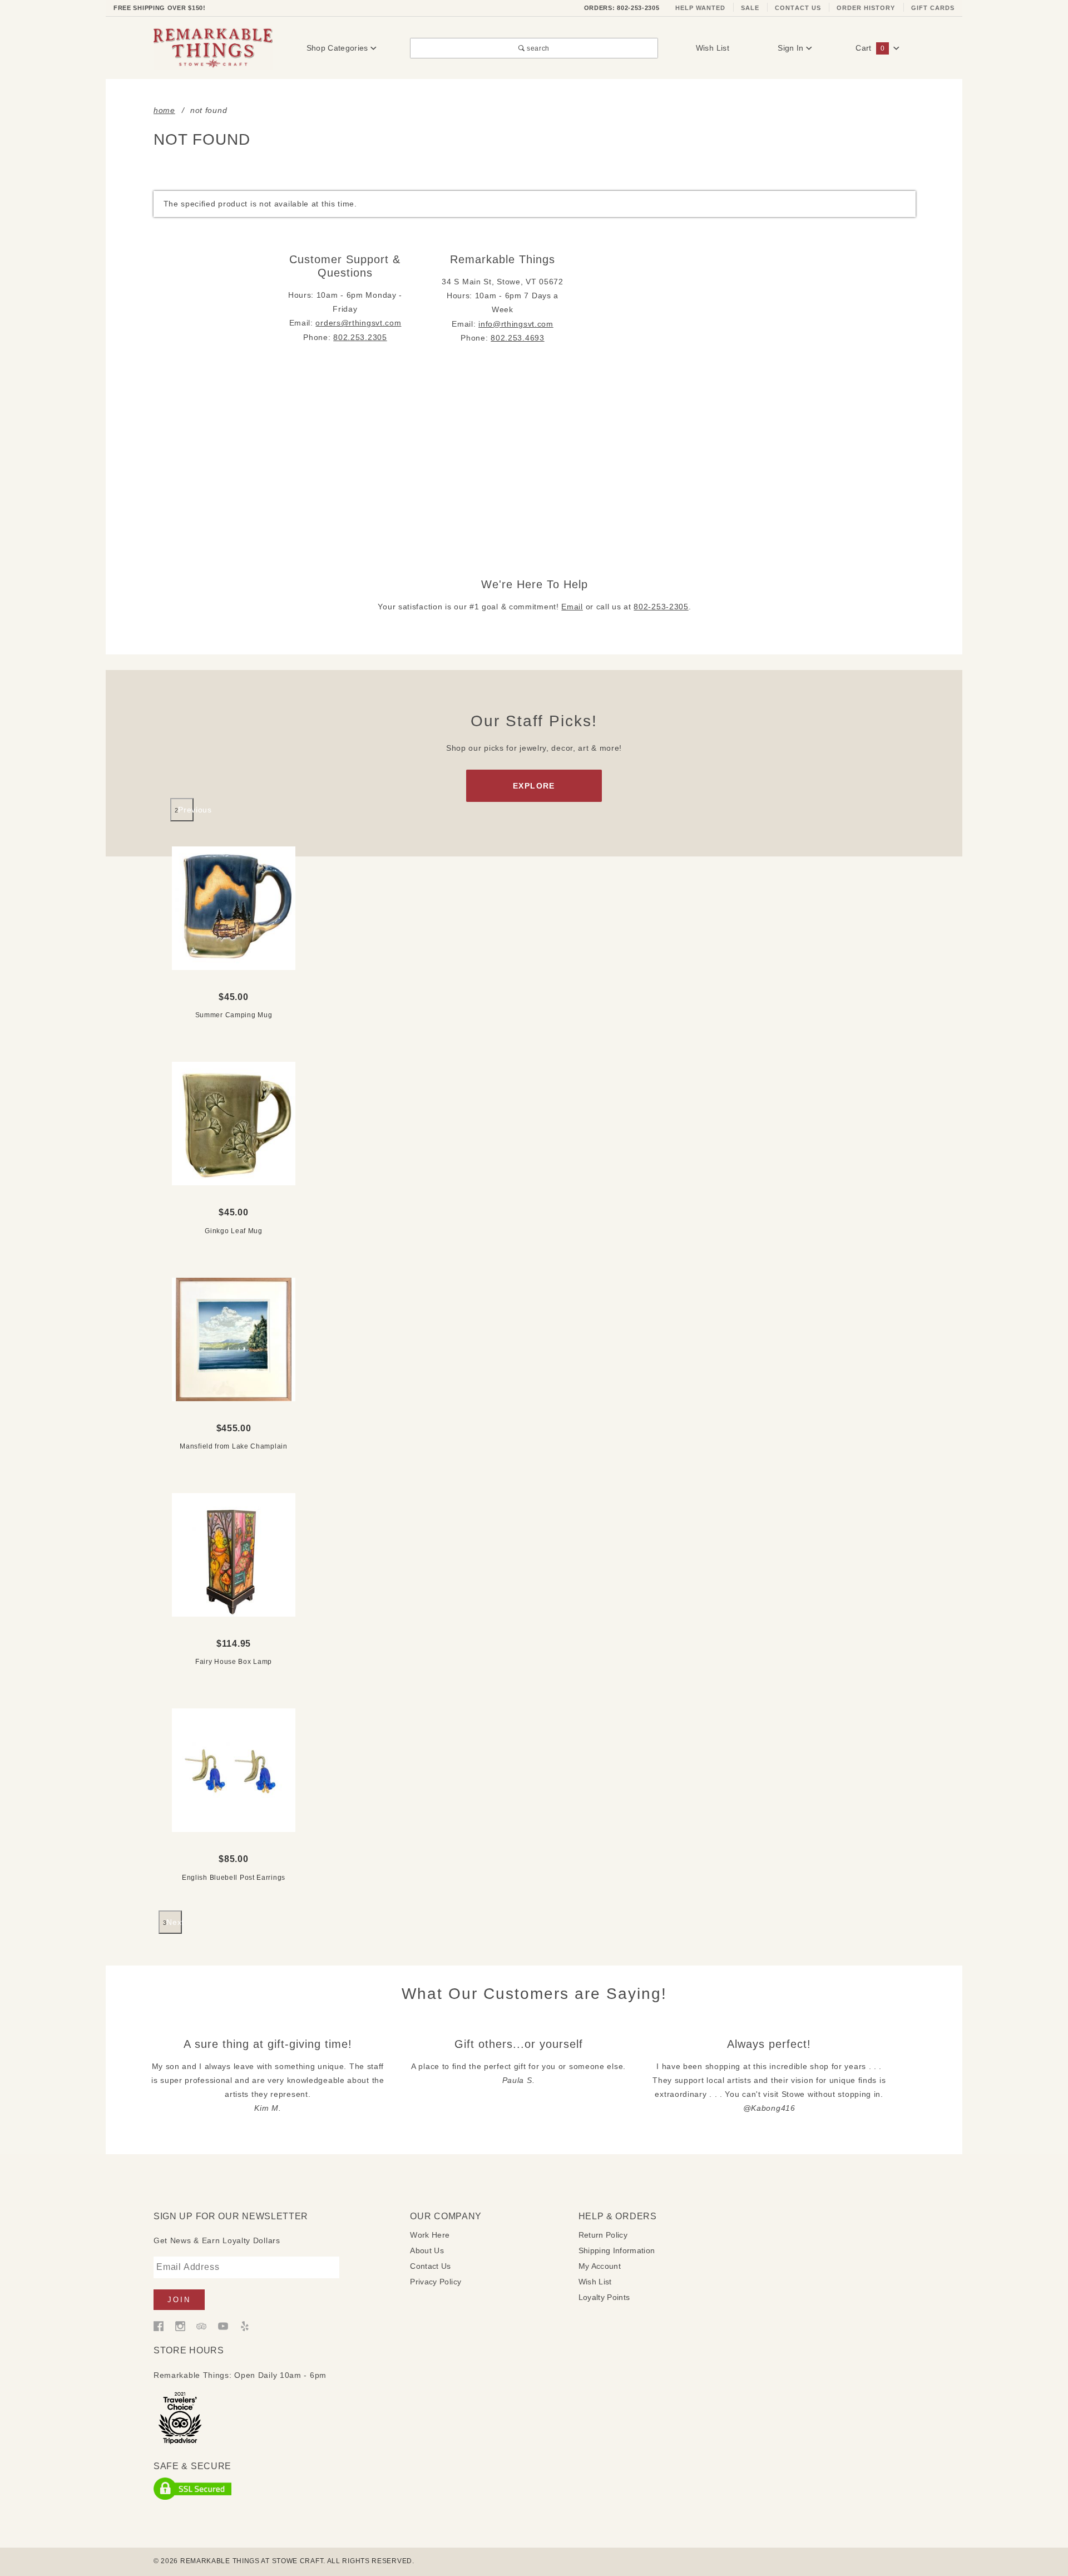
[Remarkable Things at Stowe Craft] (213, 47)
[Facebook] (159, 2326)
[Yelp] (245, 2326)
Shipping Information (617, 2250)
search (537, 48)
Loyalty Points (604, 2297)
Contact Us (798, 8)
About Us (427, 2250)
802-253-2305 (661, 607)
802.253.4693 (517, 338)
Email (572, 607)
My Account (600, 2266)
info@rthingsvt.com (516, 324)
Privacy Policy (436, 2282)
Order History (866, 8)
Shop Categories (339, 48)
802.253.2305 (360, 337)
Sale (750, 8)
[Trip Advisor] (201, 2326)
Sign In (792, 48)
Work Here (430, 2235)
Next (174, 1922)
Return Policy (603, 2235)
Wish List (713, 48)
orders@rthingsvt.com (358, 323)
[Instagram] (180, 2326)
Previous (186, 810)
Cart (870, 48)
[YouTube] (223, 2326)
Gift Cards (933, 8)
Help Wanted (701, 8)
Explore (534, 786)
